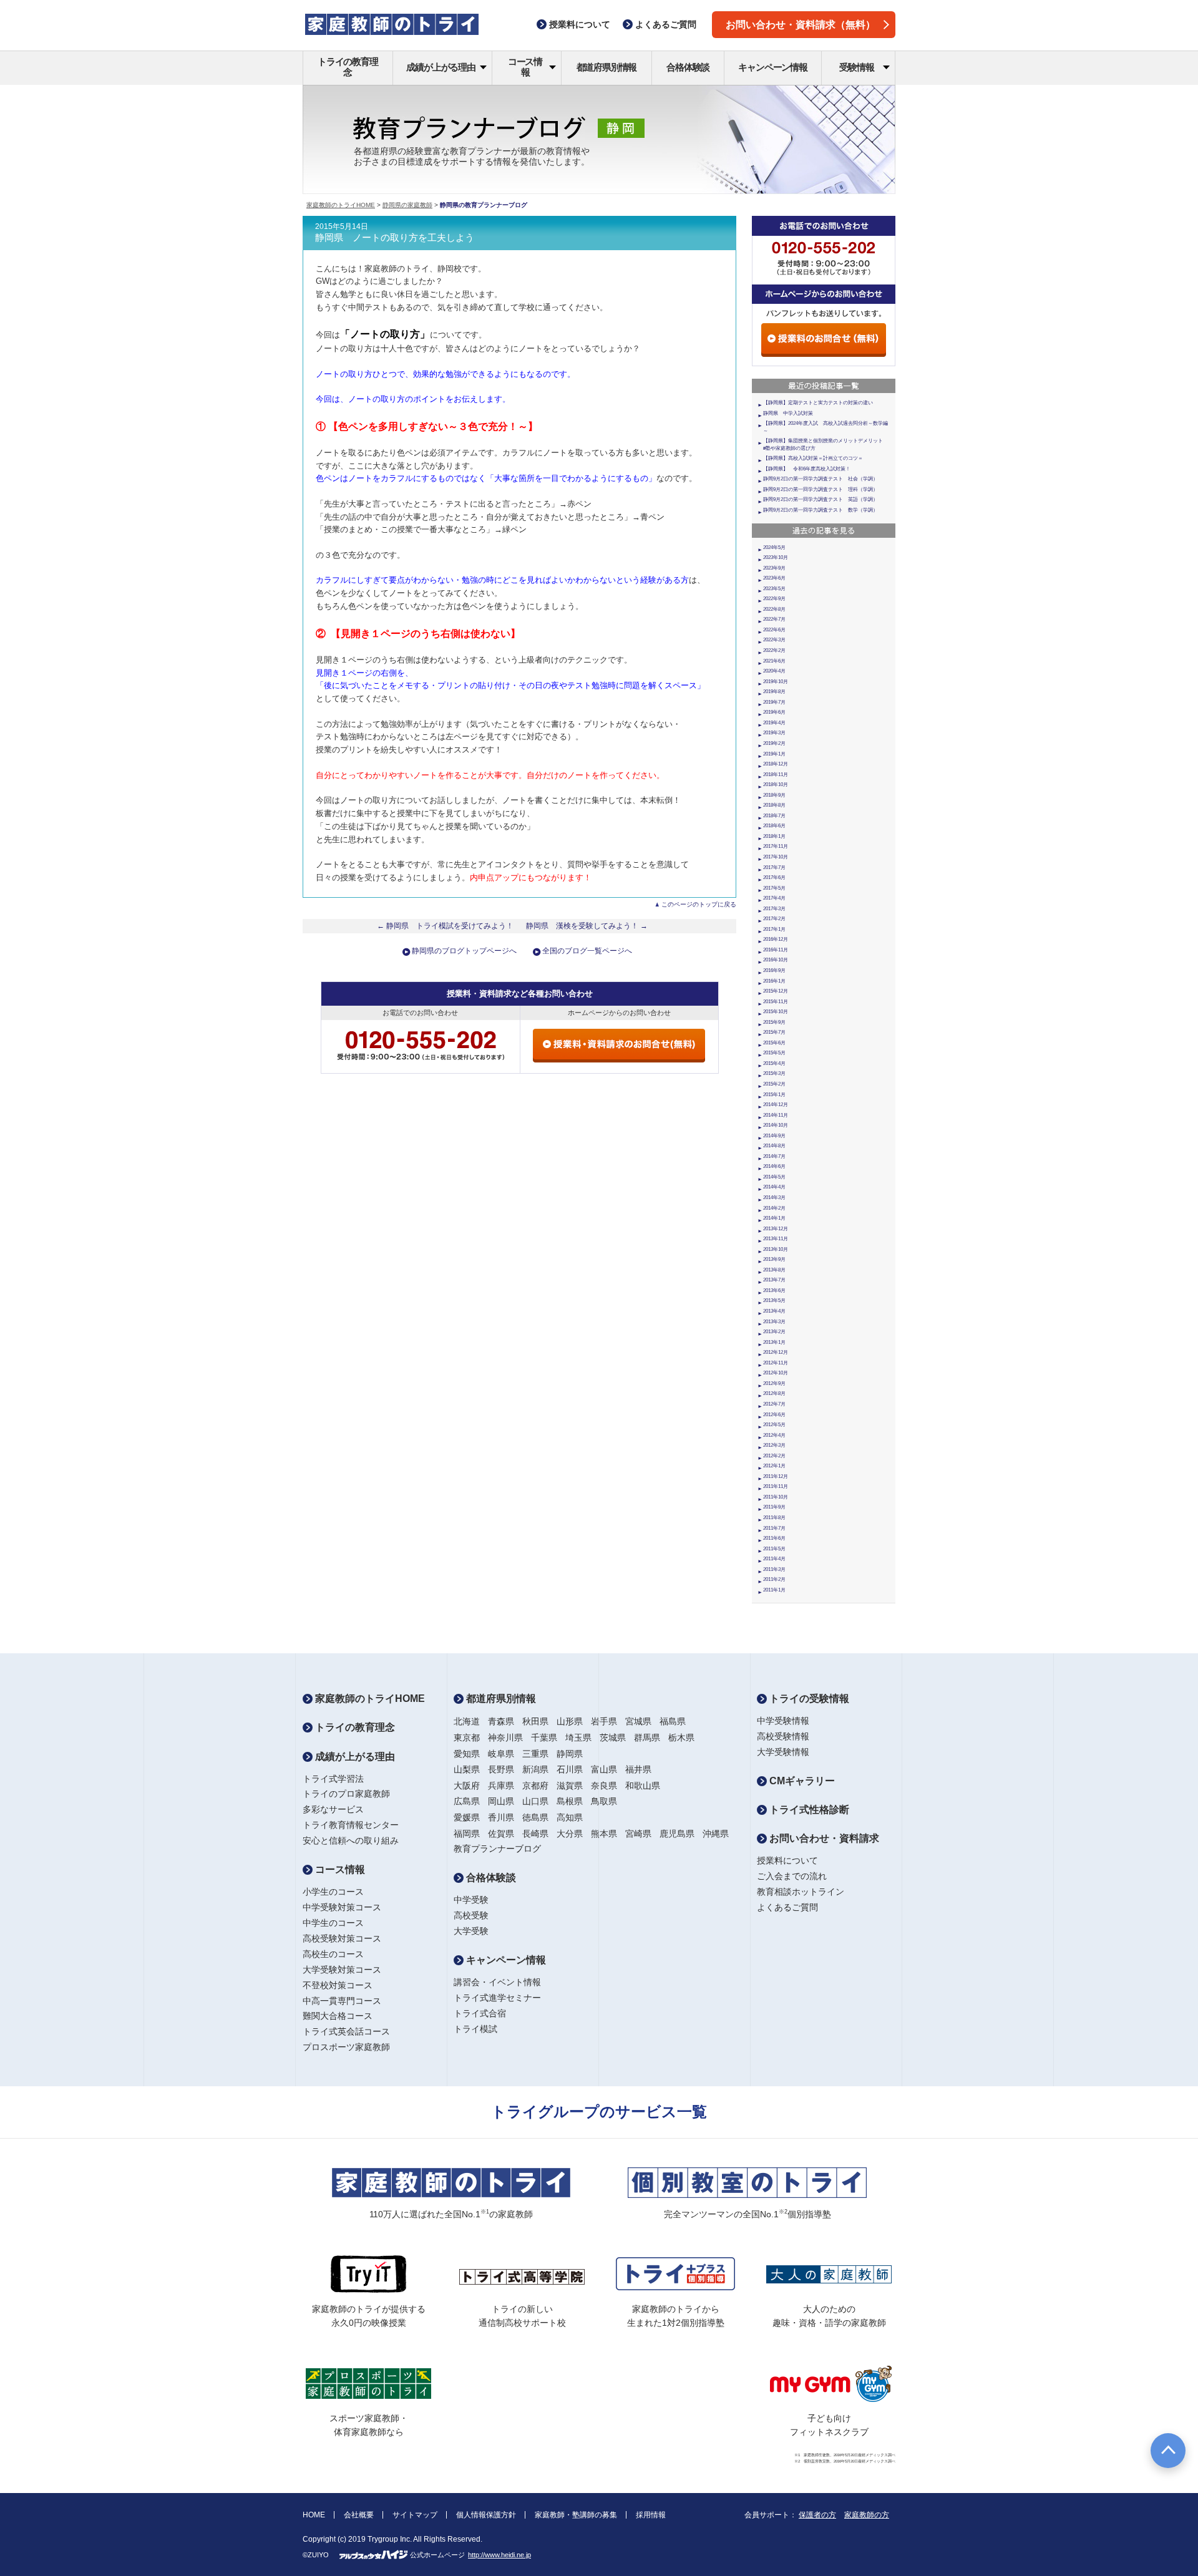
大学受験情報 (783, 1752)
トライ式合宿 (480, 2013)
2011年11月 (776, 1486)
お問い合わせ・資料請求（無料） (801, 25)
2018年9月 (774, 795)
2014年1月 (774, 1218)
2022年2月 (774, 650)
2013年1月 (774, 1342)
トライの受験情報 (808, 1699)
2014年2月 (774, 1208)
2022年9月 (774, 599)
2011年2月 (774, 1579)
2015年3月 (774, 1073)
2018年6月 (774, 826)
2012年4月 (774, 1435)
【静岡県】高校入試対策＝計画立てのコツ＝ (813, 458)
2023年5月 (774, 589)
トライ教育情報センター (351, 1825)
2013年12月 (776, 1229)
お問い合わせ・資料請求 (823, 1838)
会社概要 (359, 2515)
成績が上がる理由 (441, 67)
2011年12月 (776, 1476)
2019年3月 (774, 733)
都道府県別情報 (607, 67)
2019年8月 (774, 692)
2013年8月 (774, 1270)
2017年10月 (776, 857)
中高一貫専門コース (342, 2001)
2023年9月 (774, 568)
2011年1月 (774, 1590)
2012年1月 (774, 1466)
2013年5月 (774, 1300)
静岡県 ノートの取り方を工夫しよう (395, 238)
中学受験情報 (783, 1721)
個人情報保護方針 (486, 2515)
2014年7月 (774, 1156)
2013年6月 (774, 1290)
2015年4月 (774, 1063)
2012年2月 (774, 1456)
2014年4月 (774, 1187)
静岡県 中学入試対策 (788, 413)
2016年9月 (774, 970)
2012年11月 (776, 1363)
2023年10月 (776, 557)
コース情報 (525, 67)
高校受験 (471, 1915)
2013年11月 (776, 1239)
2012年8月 (774, 1393)
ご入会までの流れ (792, 1876)
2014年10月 (776, 1125)
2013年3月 (774, 1322)
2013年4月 (774, 1311)
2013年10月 (776, 1249)
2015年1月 (774, 1095)
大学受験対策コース (342, 1970)
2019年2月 (774, 743)
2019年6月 (774, 712)
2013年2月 (774, 1332)
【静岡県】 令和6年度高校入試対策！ (807, 469)
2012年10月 (776, 1373)
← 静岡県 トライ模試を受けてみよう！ (445, 926)
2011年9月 (774, 1507)
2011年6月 (774, 1538)
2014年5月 (774, 1177)
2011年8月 (774, 1518)
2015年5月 (774, 1053)
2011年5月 (774, 1549)
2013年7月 (774, 1280)
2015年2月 (774, 1084)
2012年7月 (774, 1404)
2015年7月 (774, 1032)
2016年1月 (774, 981)
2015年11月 (776, 1002)
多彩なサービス (333, 1809)
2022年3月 (774, 640)
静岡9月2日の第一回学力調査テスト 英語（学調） (821, 499)
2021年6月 (774, 661)
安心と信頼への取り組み (351, 1840)
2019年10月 (776, 682)
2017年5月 (774, 888)
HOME (314, 2515)
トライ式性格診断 (808, 1810)
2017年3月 (774, 909)
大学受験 (471, 1931)
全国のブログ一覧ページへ (587, 951)
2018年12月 (776, 764)
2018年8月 (774, 805)
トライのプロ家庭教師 (346, 1794)
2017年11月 (776, 846)
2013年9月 (774, 1259)
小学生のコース (333, 1892)
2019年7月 (774, 702)
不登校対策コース (338, 1985)
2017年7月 (774, 868)
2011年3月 (774, 1569)
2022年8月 (774, 609)
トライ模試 (475, 2029)
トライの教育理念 (348, 67)
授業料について (787, 1860)
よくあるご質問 (787, 1907)
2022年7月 (774, 619)
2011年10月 (776, 1497)
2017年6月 (774, 877)
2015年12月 (776, 991)
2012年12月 (776, 1352)
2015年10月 (776, 1012)
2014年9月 (774, 1136)
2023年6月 (774, 578)
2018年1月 (774, 836)
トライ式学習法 (333, 1779)
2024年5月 (774, 547)
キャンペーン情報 (772, 67)
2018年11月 (776, 775)
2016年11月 (776, 950)
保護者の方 (817, 2515)
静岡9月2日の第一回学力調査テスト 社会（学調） (821, 479)
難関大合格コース (338, 2016)
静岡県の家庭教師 (407, 205)
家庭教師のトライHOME (341, 205)
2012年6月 (774, 1415)
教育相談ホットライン (801, 1892)
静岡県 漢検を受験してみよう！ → (587, 926)
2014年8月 (774, 1146)
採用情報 (651, 2515)
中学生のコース (333, 1923)
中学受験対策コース (342, 1907)
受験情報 (856, 67)
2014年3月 (774, 1198)
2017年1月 (774, 929)
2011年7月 (774, 1528)
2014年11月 (776, 1115)
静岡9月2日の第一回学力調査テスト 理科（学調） (821, 489)
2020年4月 (774, 671)
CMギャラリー (801, 1781)
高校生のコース (333, 1954)
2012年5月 (774, 1425)
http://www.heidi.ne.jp (499, 2555)
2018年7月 (774, 816)
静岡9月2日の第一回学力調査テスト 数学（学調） (821, 510)
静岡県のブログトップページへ (464, 951)
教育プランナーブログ (497, 1849)
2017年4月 (774, 898)
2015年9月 (774, 1022)
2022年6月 (774, 630)
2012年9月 (774, 1383)
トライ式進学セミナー (497, 1998)
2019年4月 (774, 723)
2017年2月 (774, 919)
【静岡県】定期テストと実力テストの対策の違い (818, 403)
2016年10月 (776, 960)
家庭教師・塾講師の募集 (576, 2515)
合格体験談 (688, 67)
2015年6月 (774, 1043)
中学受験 (471, 1900)
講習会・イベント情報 (497, 1982)
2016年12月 (776, 939)
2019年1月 (774, 754)
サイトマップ (415, 2515)
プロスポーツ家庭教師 (346, 2047)
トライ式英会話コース (346, 2031)
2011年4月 (774, 1559)
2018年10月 (776, 785)
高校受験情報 (783, 1736)
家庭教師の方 (867, 2515)
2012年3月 (774, 1445)
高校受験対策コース (342, 1938)
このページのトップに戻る (699, 904)
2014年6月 (774, 1166)
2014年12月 (776, 1105)
